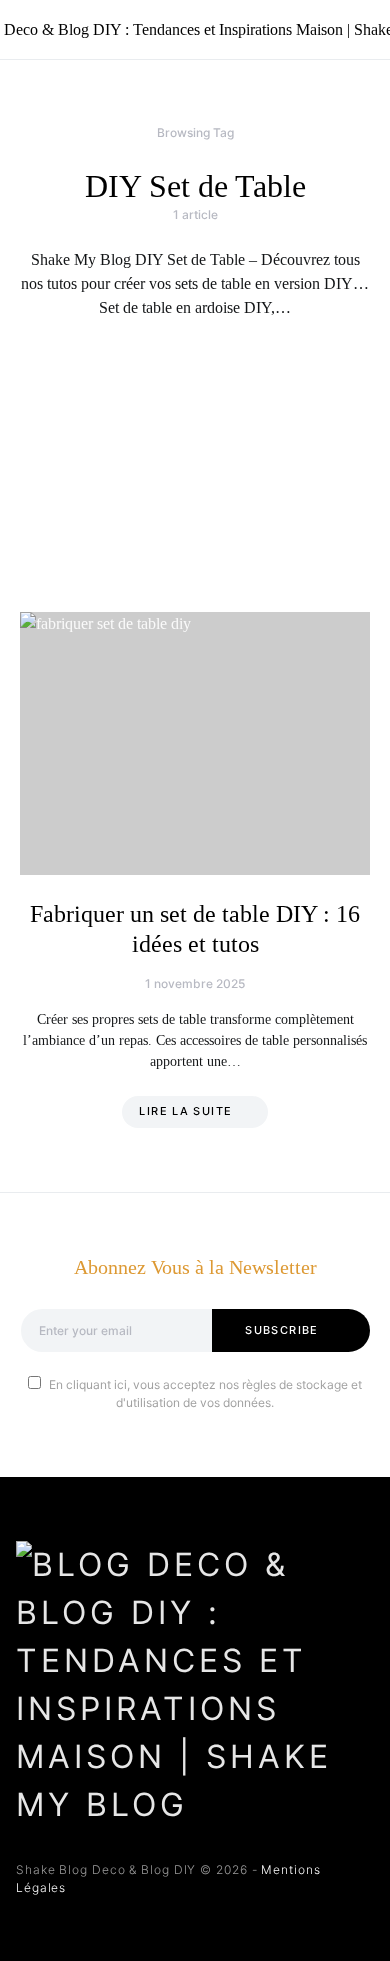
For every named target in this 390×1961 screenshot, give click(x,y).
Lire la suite (185, 1111)
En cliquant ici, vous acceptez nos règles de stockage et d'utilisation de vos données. (205, 1393)
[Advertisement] (195, 466)
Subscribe (281, 1330)
